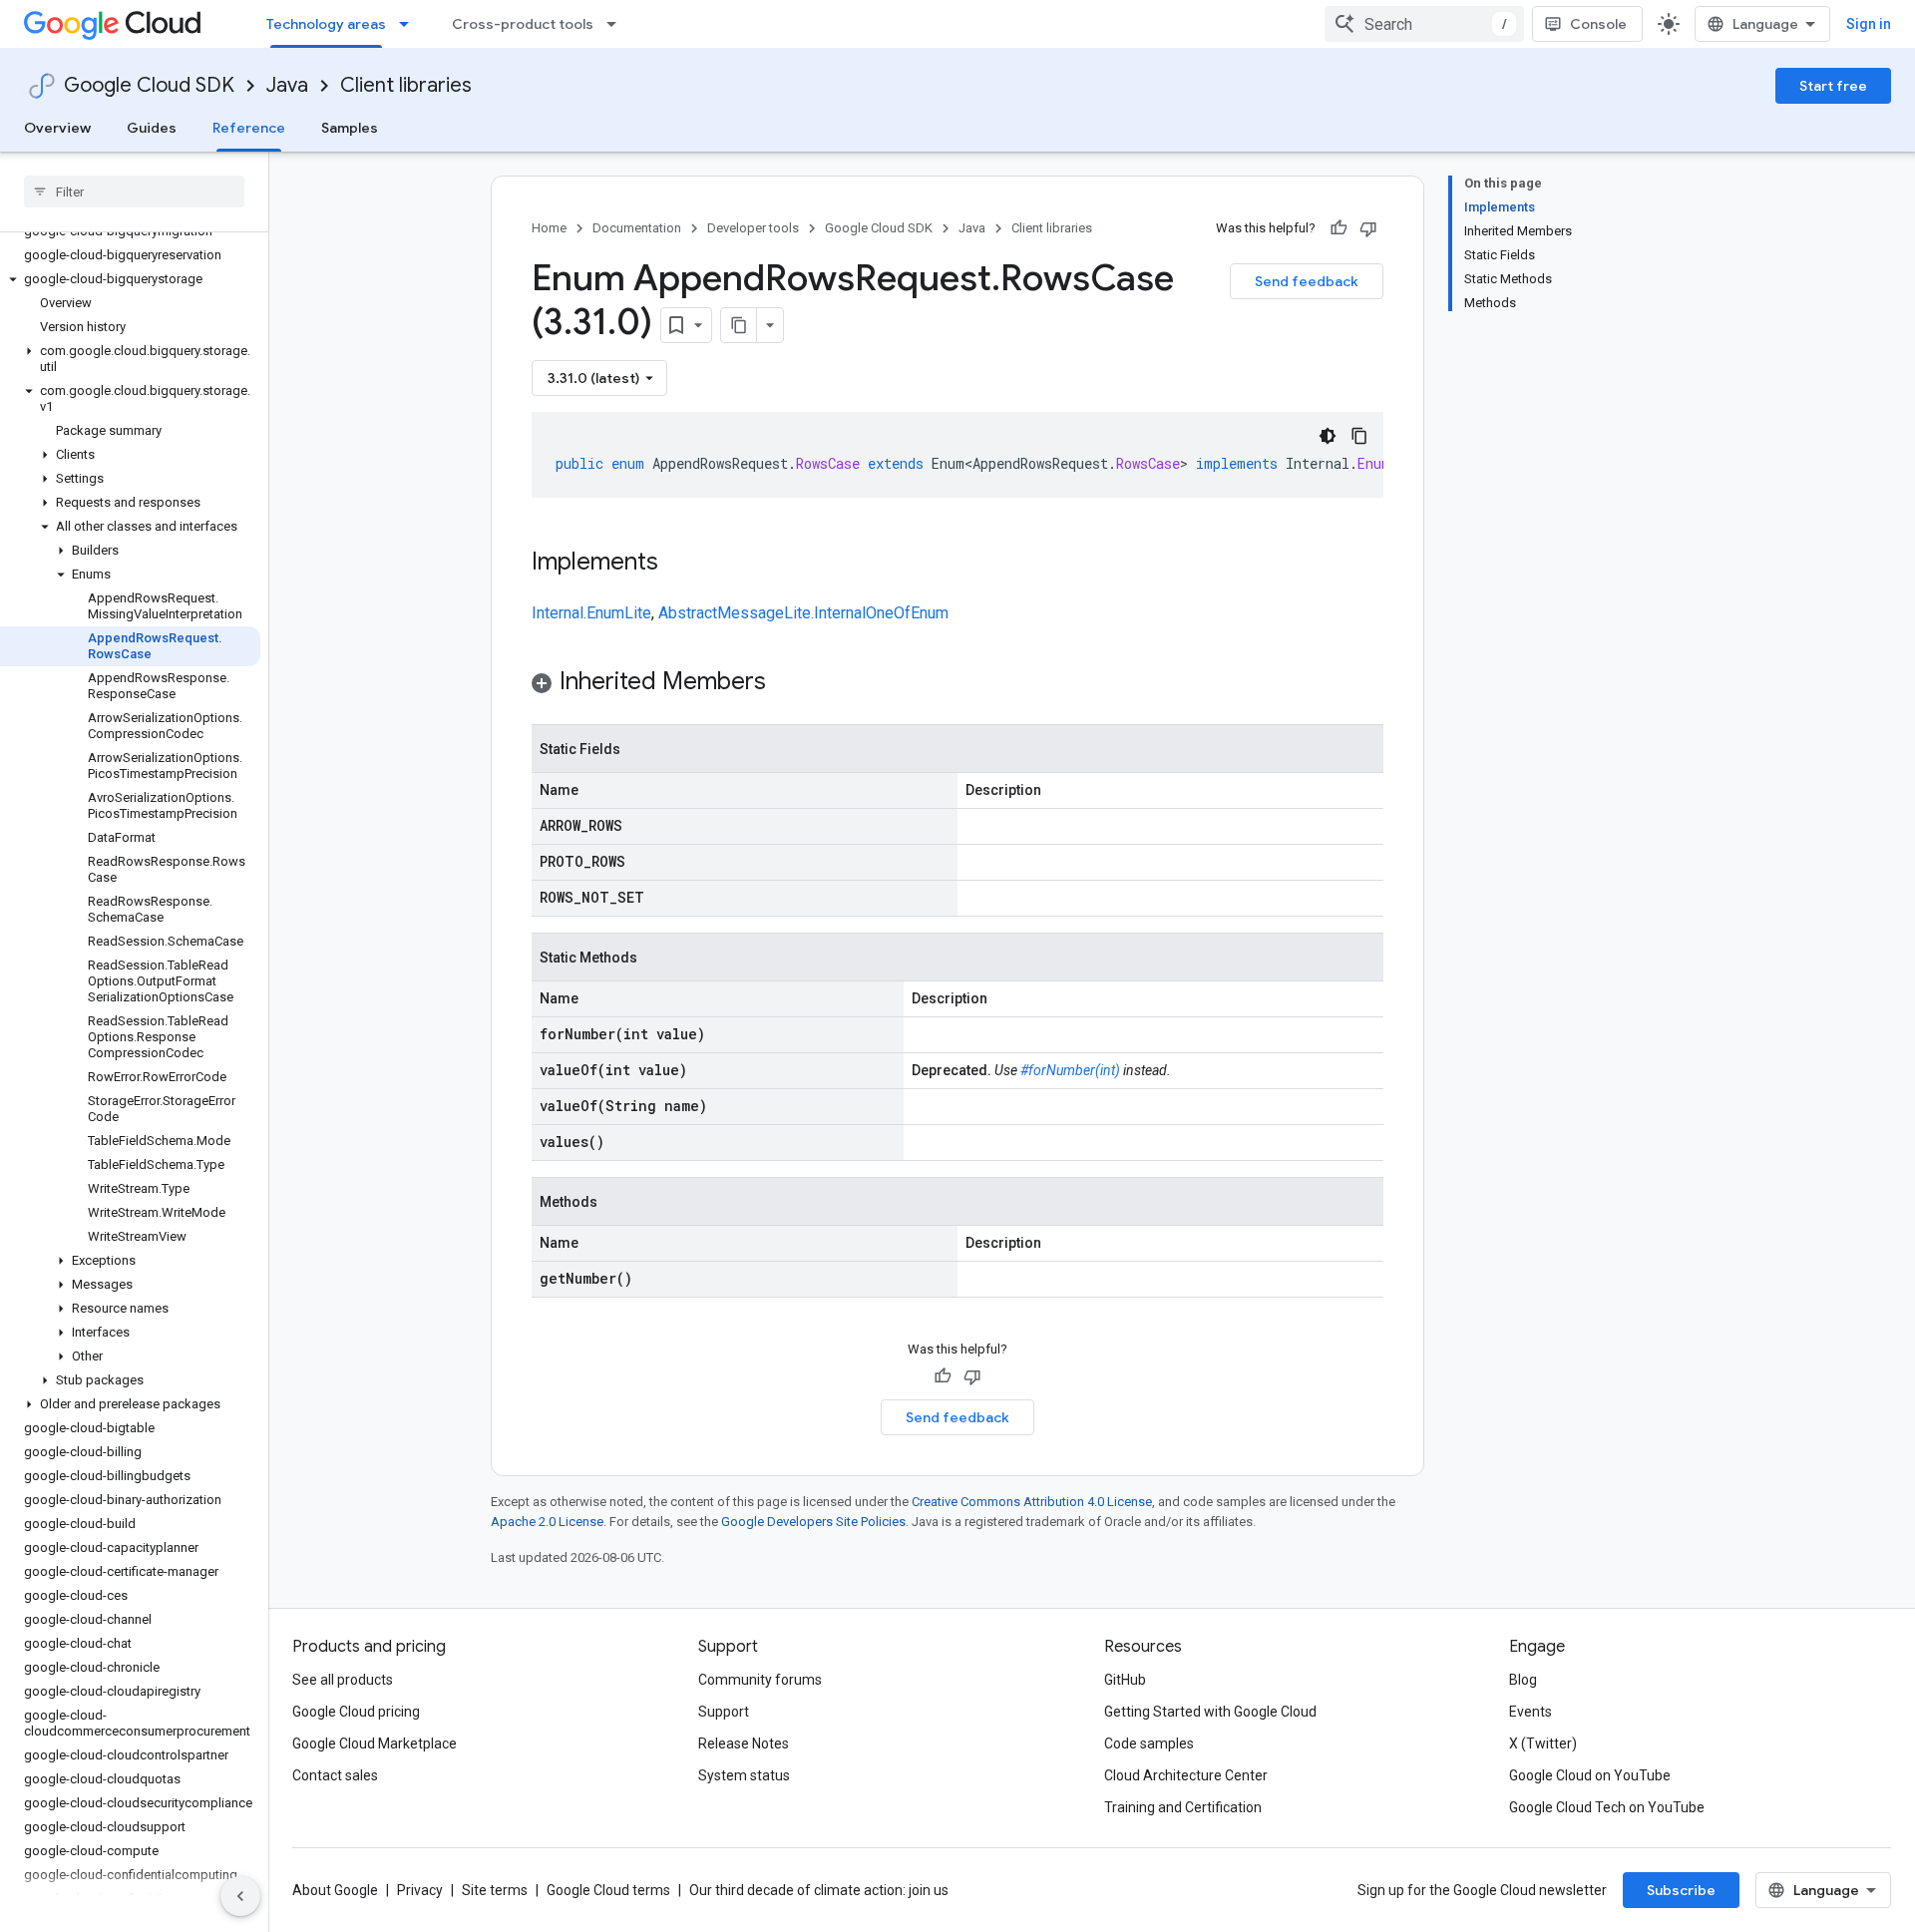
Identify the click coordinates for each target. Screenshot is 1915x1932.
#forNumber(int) (1070, 1070)
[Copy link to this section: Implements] (678, 564)
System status (744, 1775)
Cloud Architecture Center (1186, 1775)
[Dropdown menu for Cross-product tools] (617, 24)
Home (549, 228)
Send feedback (1307, 281)
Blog (1523, 1680)
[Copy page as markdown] (739, 325)
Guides (152, 128)
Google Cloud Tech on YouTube (1607, 1807)
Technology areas (326, 24)
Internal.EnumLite (591, 613)
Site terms (495, 1890)
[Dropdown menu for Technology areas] (410, 24)
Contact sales (335, 1775)
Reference (249, 128)
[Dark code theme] (1328, 436)
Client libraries (406, 85)
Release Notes (744, 1743)
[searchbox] (134, 192)
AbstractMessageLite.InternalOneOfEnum (803, 613)
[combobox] (1424, 24)
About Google (335, 1890)
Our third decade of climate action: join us (819, 1890)
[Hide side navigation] (240, 1896)
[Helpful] (1339, 228)
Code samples (1149, 1743)
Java (287, 85)
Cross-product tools (523, 24)
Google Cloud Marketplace (375, 1743)
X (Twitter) (1543, 1743)
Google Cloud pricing (356, 1712)
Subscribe (1681, 1890)
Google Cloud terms (608, 1890)
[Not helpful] (1368, 228)
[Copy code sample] (1359, 436)
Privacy (420, 1890)
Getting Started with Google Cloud (1210, 1712)
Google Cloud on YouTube (1590, 1775)
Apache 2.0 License (547, 1522)
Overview (57, 128)
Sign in (1869, 24)
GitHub (1125, 1680)
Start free (1833, 86)
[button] (130, 279)
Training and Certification (1183, 1807)
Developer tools (753, 228)
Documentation (637, 228)
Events (1531, 1712)
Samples (350, 128)
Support (724, 1712)
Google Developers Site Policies (813, 1522)
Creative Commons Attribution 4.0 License (1032, 1502)
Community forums (760, 1680)
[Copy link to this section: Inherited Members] (786, 683)
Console (1598, 24)
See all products (343, 1680)
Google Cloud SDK (149, 85)
